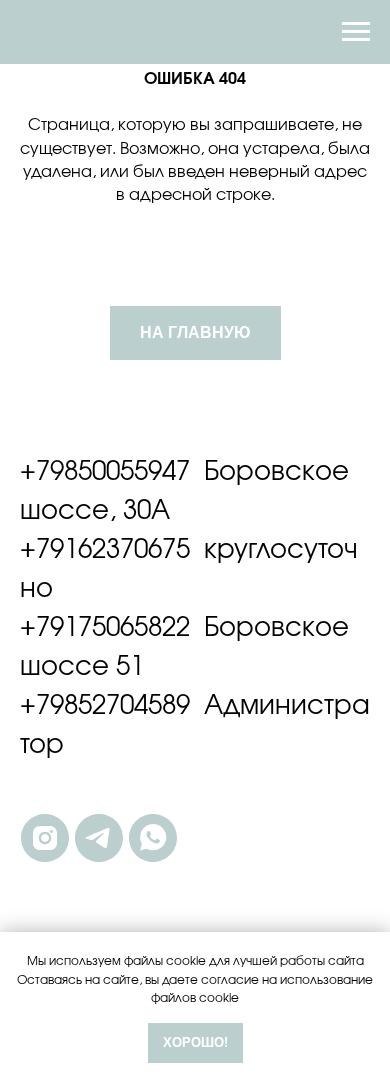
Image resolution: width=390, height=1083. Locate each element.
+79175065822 (105, 628)
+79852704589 (105, 706)
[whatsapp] (153, 838)
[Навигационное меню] (356, 32)
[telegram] (99, 838)
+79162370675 (105, 550)
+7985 (56, 472)
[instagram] (45, 838)
